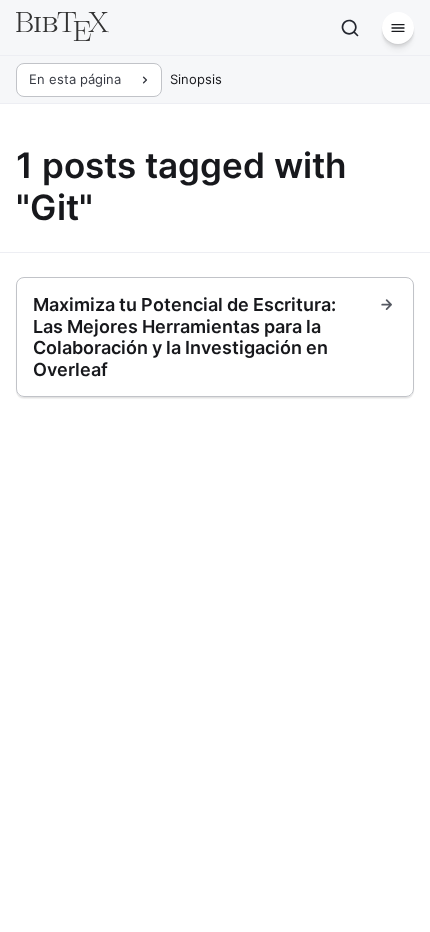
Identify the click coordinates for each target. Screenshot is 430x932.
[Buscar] (350, 28)
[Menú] (398, 28)
